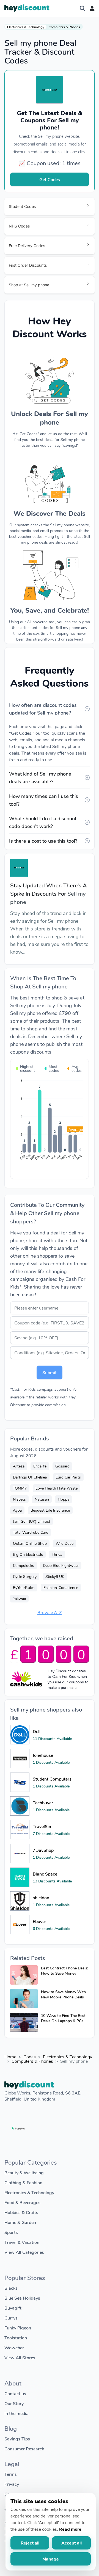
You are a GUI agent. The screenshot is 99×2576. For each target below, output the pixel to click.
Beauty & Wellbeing (24, 2172)
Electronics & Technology (26, 27)
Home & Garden (20, 2222)
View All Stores (20, 2357)
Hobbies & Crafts (21, 2212)
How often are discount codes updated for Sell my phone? (43, 709)
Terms (11, 2474)
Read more (70, 2529)
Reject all (30, 2543)
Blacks (11, 2288)
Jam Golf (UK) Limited (31, 1521)
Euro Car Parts (68, 1477)
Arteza (19, 1466)
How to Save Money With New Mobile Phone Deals (63, 1994)
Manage (51, 2559)
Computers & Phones (64, 27)
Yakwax (19, 1598)
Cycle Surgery (25, 1576)
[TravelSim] (20, 1830)
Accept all (71, 2543)
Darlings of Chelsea (30, 1477)
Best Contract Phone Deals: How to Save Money (64, 1971)
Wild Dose (64, 1543)
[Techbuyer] (20, 1806)
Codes (30, 2057)
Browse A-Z (50, 1612)
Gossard (62, 1466)
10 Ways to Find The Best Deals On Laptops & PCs (63, 2018)
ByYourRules (24, 1587)
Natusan (42, 1499)
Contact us (15, 2393)
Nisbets (19, 1499)
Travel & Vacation (22, 2242)
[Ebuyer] (20, 1925)
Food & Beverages (22, 2202)
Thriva (57, 1554)
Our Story (14, 2403)
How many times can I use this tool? (44, 800)
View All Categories (24, 2252)
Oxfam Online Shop (30, 1543)
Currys (11, 2318)
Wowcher (14, 2348)
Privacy (12, 2484)
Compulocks (24, 1565)
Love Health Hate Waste (57, 1488)
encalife (40, 1466)
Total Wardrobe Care (31, 1532)
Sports (11, 2232)
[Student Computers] (20, 1782)
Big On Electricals (28, 1554)
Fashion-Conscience (61, 1587)
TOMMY (20, 1488)
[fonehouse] (20, 1758)
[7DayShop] (20, 1853)
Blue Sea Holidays (22, 2298)
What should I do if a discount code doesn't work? (43, 822)
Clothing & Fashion (23, 2182)
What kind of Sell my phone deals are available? (40, 777)
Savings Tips (17, 2439)
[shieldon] (20, 1901)
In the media (16, 2413)
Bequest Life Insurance (50, 1510)
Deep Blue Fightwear (61, 1565)
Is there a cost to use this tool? (43, 841)
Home (10, 2057)
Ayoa (17, 1510)
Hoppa (64, 1499)
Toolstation (16, 2338)
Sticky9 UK (55, 1576)
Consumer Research (24, 2449)
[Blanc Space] (20, 1877)
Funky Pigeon (18, 2328)
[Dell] (20, 1735)
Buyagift (13, 2308)
